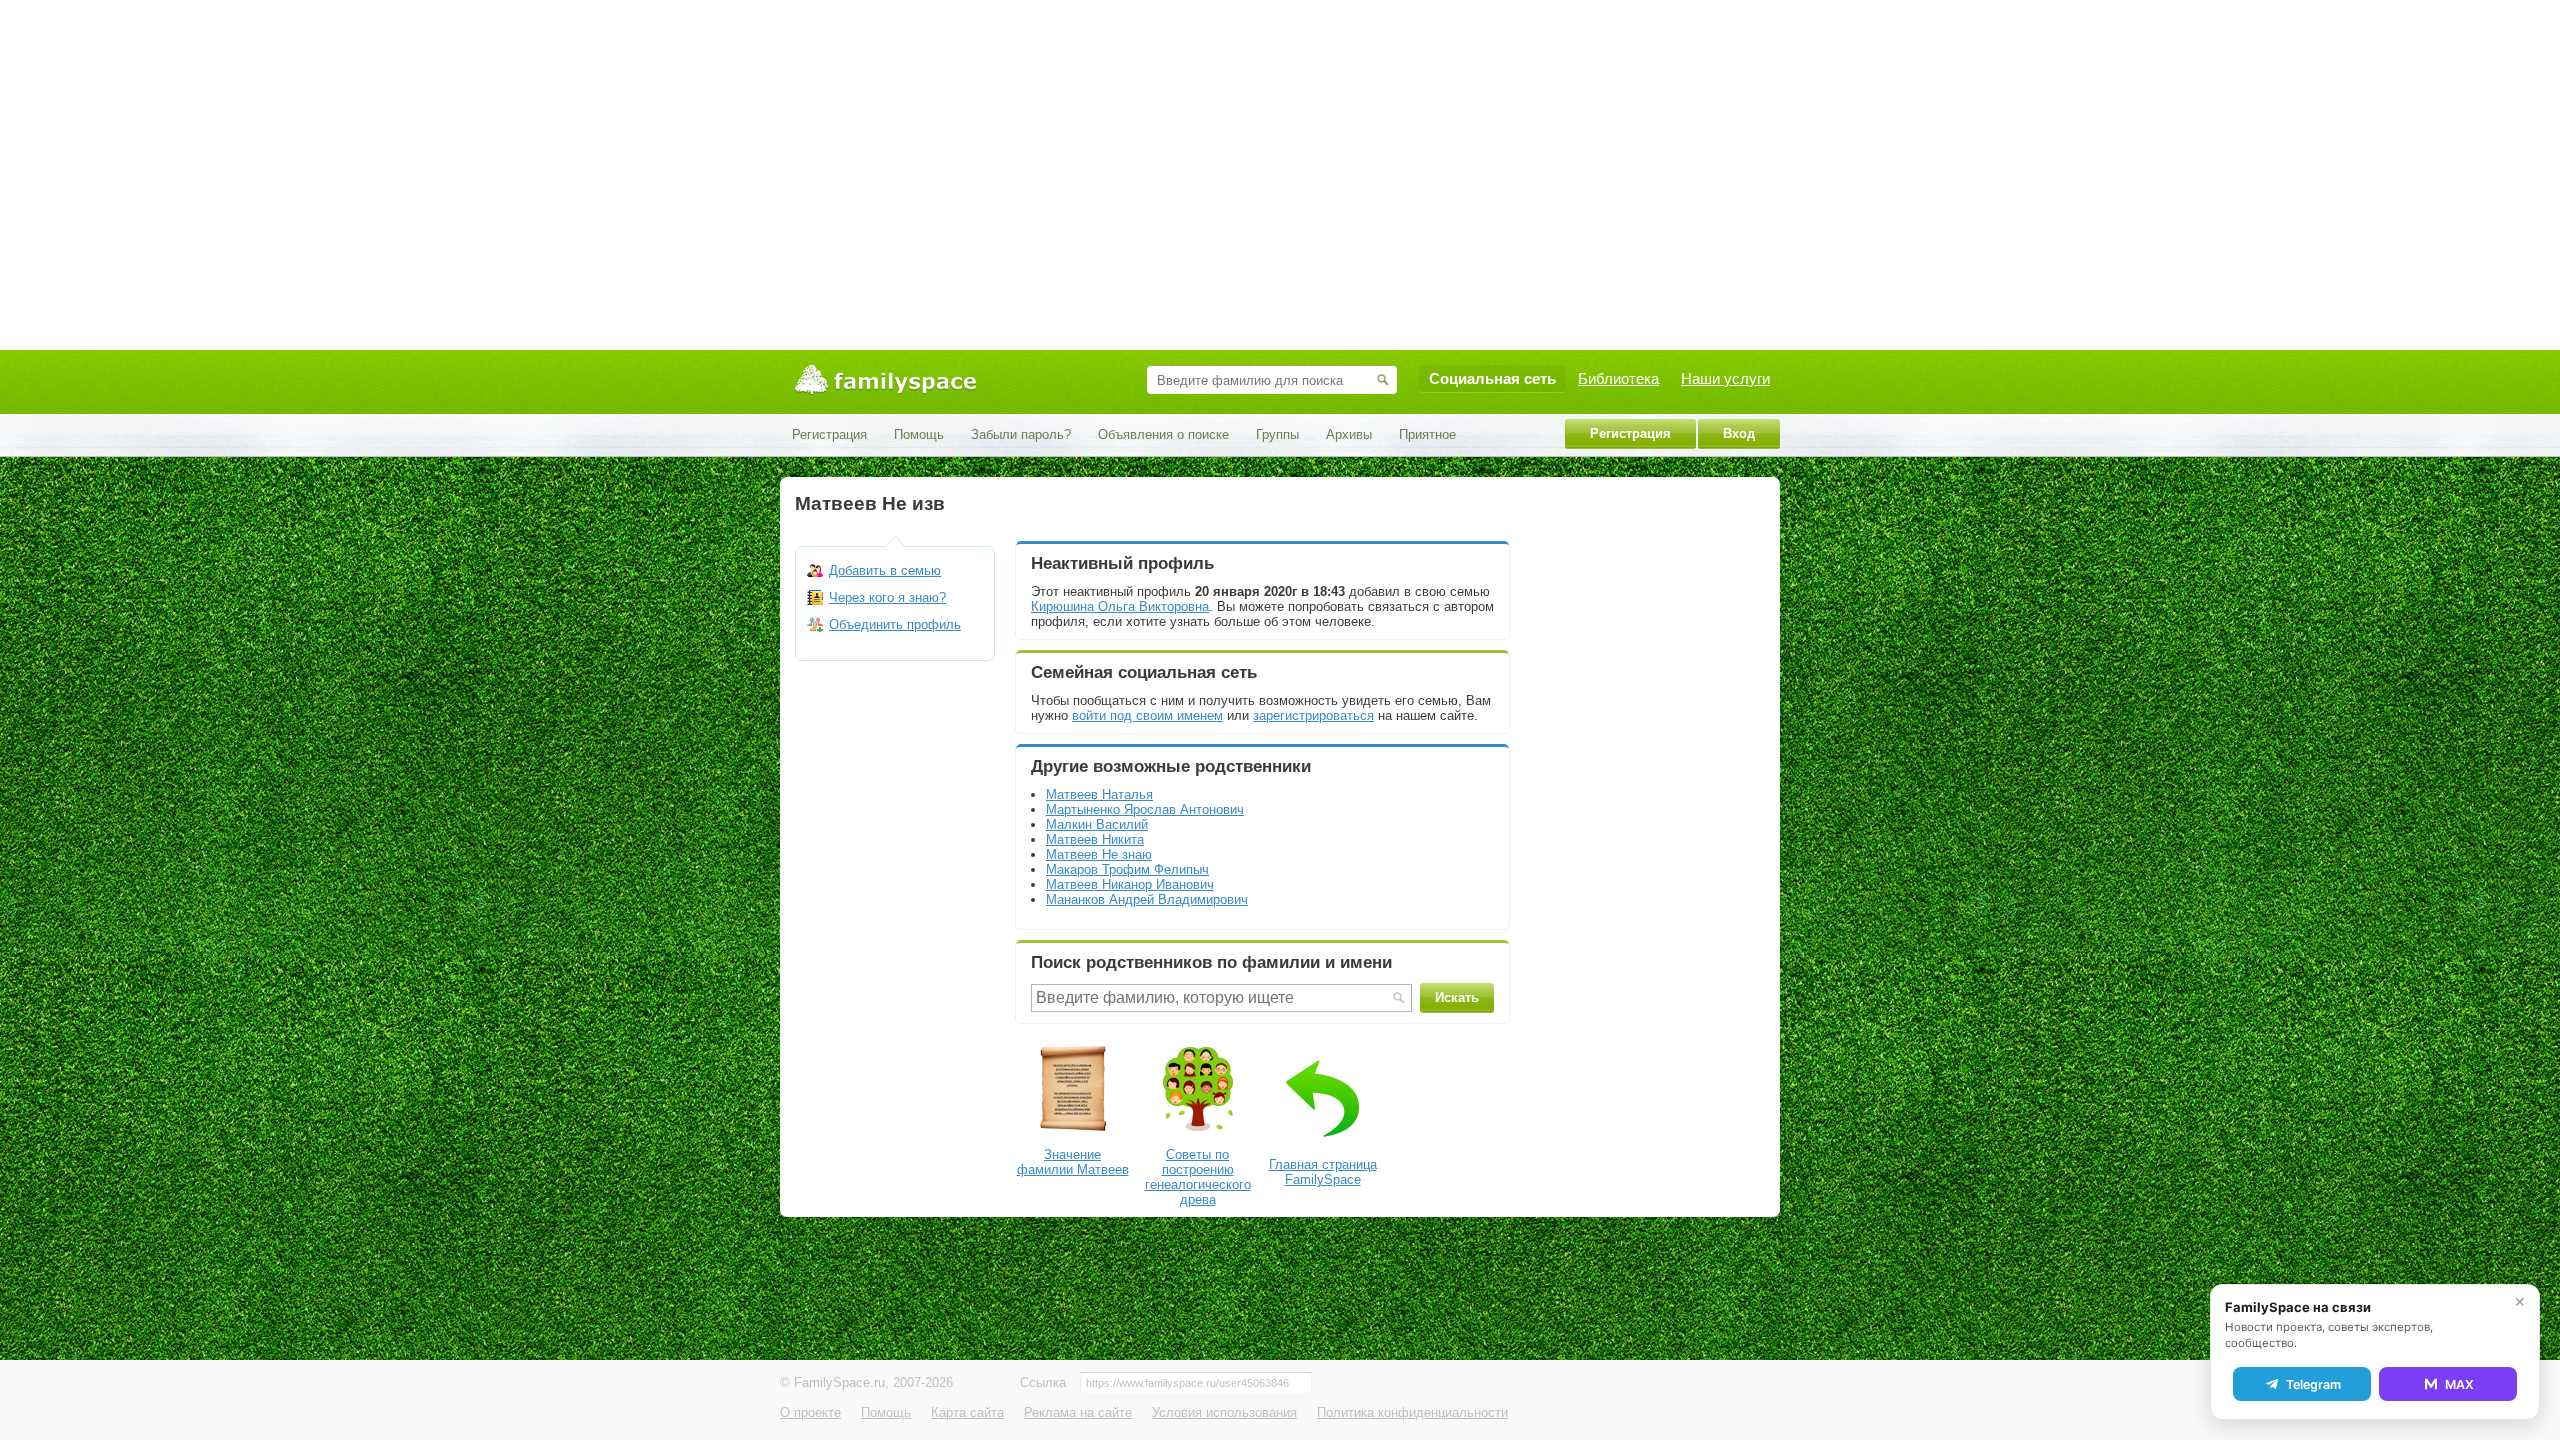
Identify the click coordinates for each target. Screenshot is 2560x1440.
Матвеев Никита (1095, 839)
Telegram (2313, 1384)
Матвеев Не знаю (1099, 854)
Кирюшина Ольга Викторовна (1120, 606)
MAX (2459, 1384)
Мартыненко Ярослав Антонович (1145, 809)
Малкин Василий (1097, 824)
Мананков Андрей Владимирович (1147, 899)
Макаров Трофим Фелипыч (1127, 869)
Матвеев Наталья (1099, 794)
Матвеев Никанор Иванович (1130, 884)
